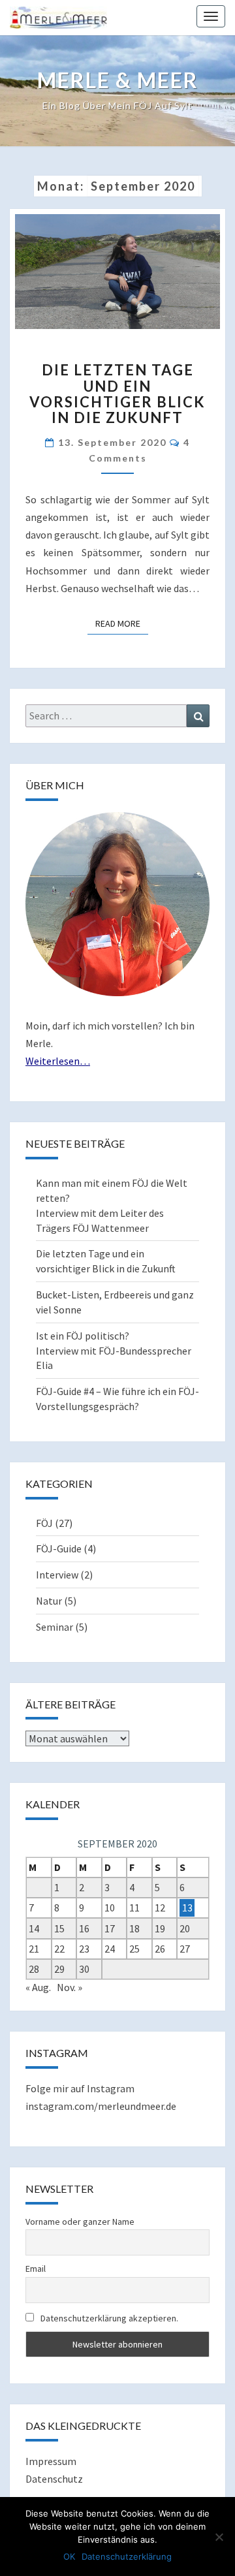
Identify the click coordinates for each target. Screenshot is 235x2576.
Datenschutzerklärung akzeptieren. (109, 2318)
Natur (49, 1601)
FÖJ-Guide (59, 1548)
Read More (122, 623)
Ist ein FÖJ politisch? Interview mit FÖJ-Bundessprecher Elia (114, 1351)
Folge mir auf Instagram (80, 2088)
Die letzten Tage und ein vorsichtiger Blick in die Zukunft (117, 394)
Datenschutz (54, 2479)
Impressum (51, 2461)
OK (69, 2556)
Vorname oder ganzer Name (80, 2222)
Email (36, 2269)
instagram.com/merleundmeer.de (101, 2106)
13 (187, 1908)
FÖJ (44, 1523)
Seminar (55, 1627)
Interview (57, 1575)
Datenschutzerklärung (127, 2556)
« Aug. (38, 1987)
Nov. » (70, 1987)
